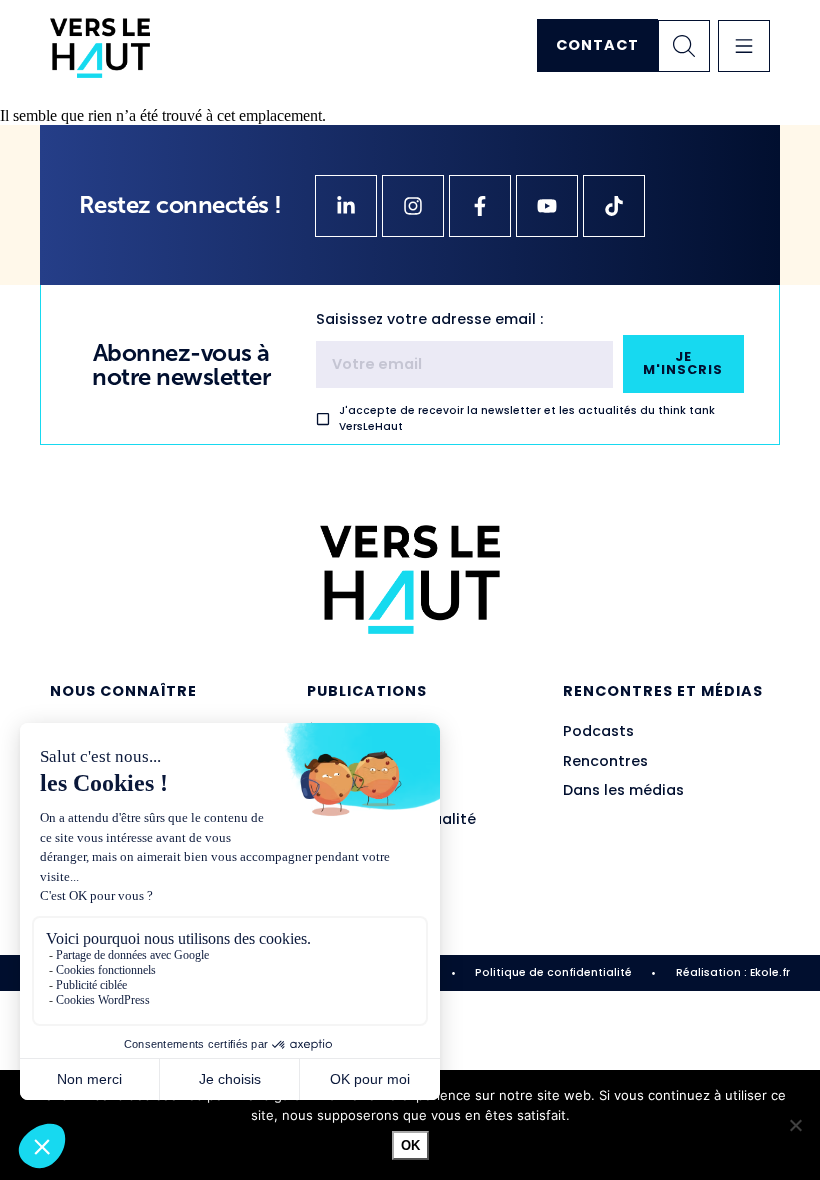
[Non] (795, 1125)
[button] (744, 46)
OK (410, 1145)
